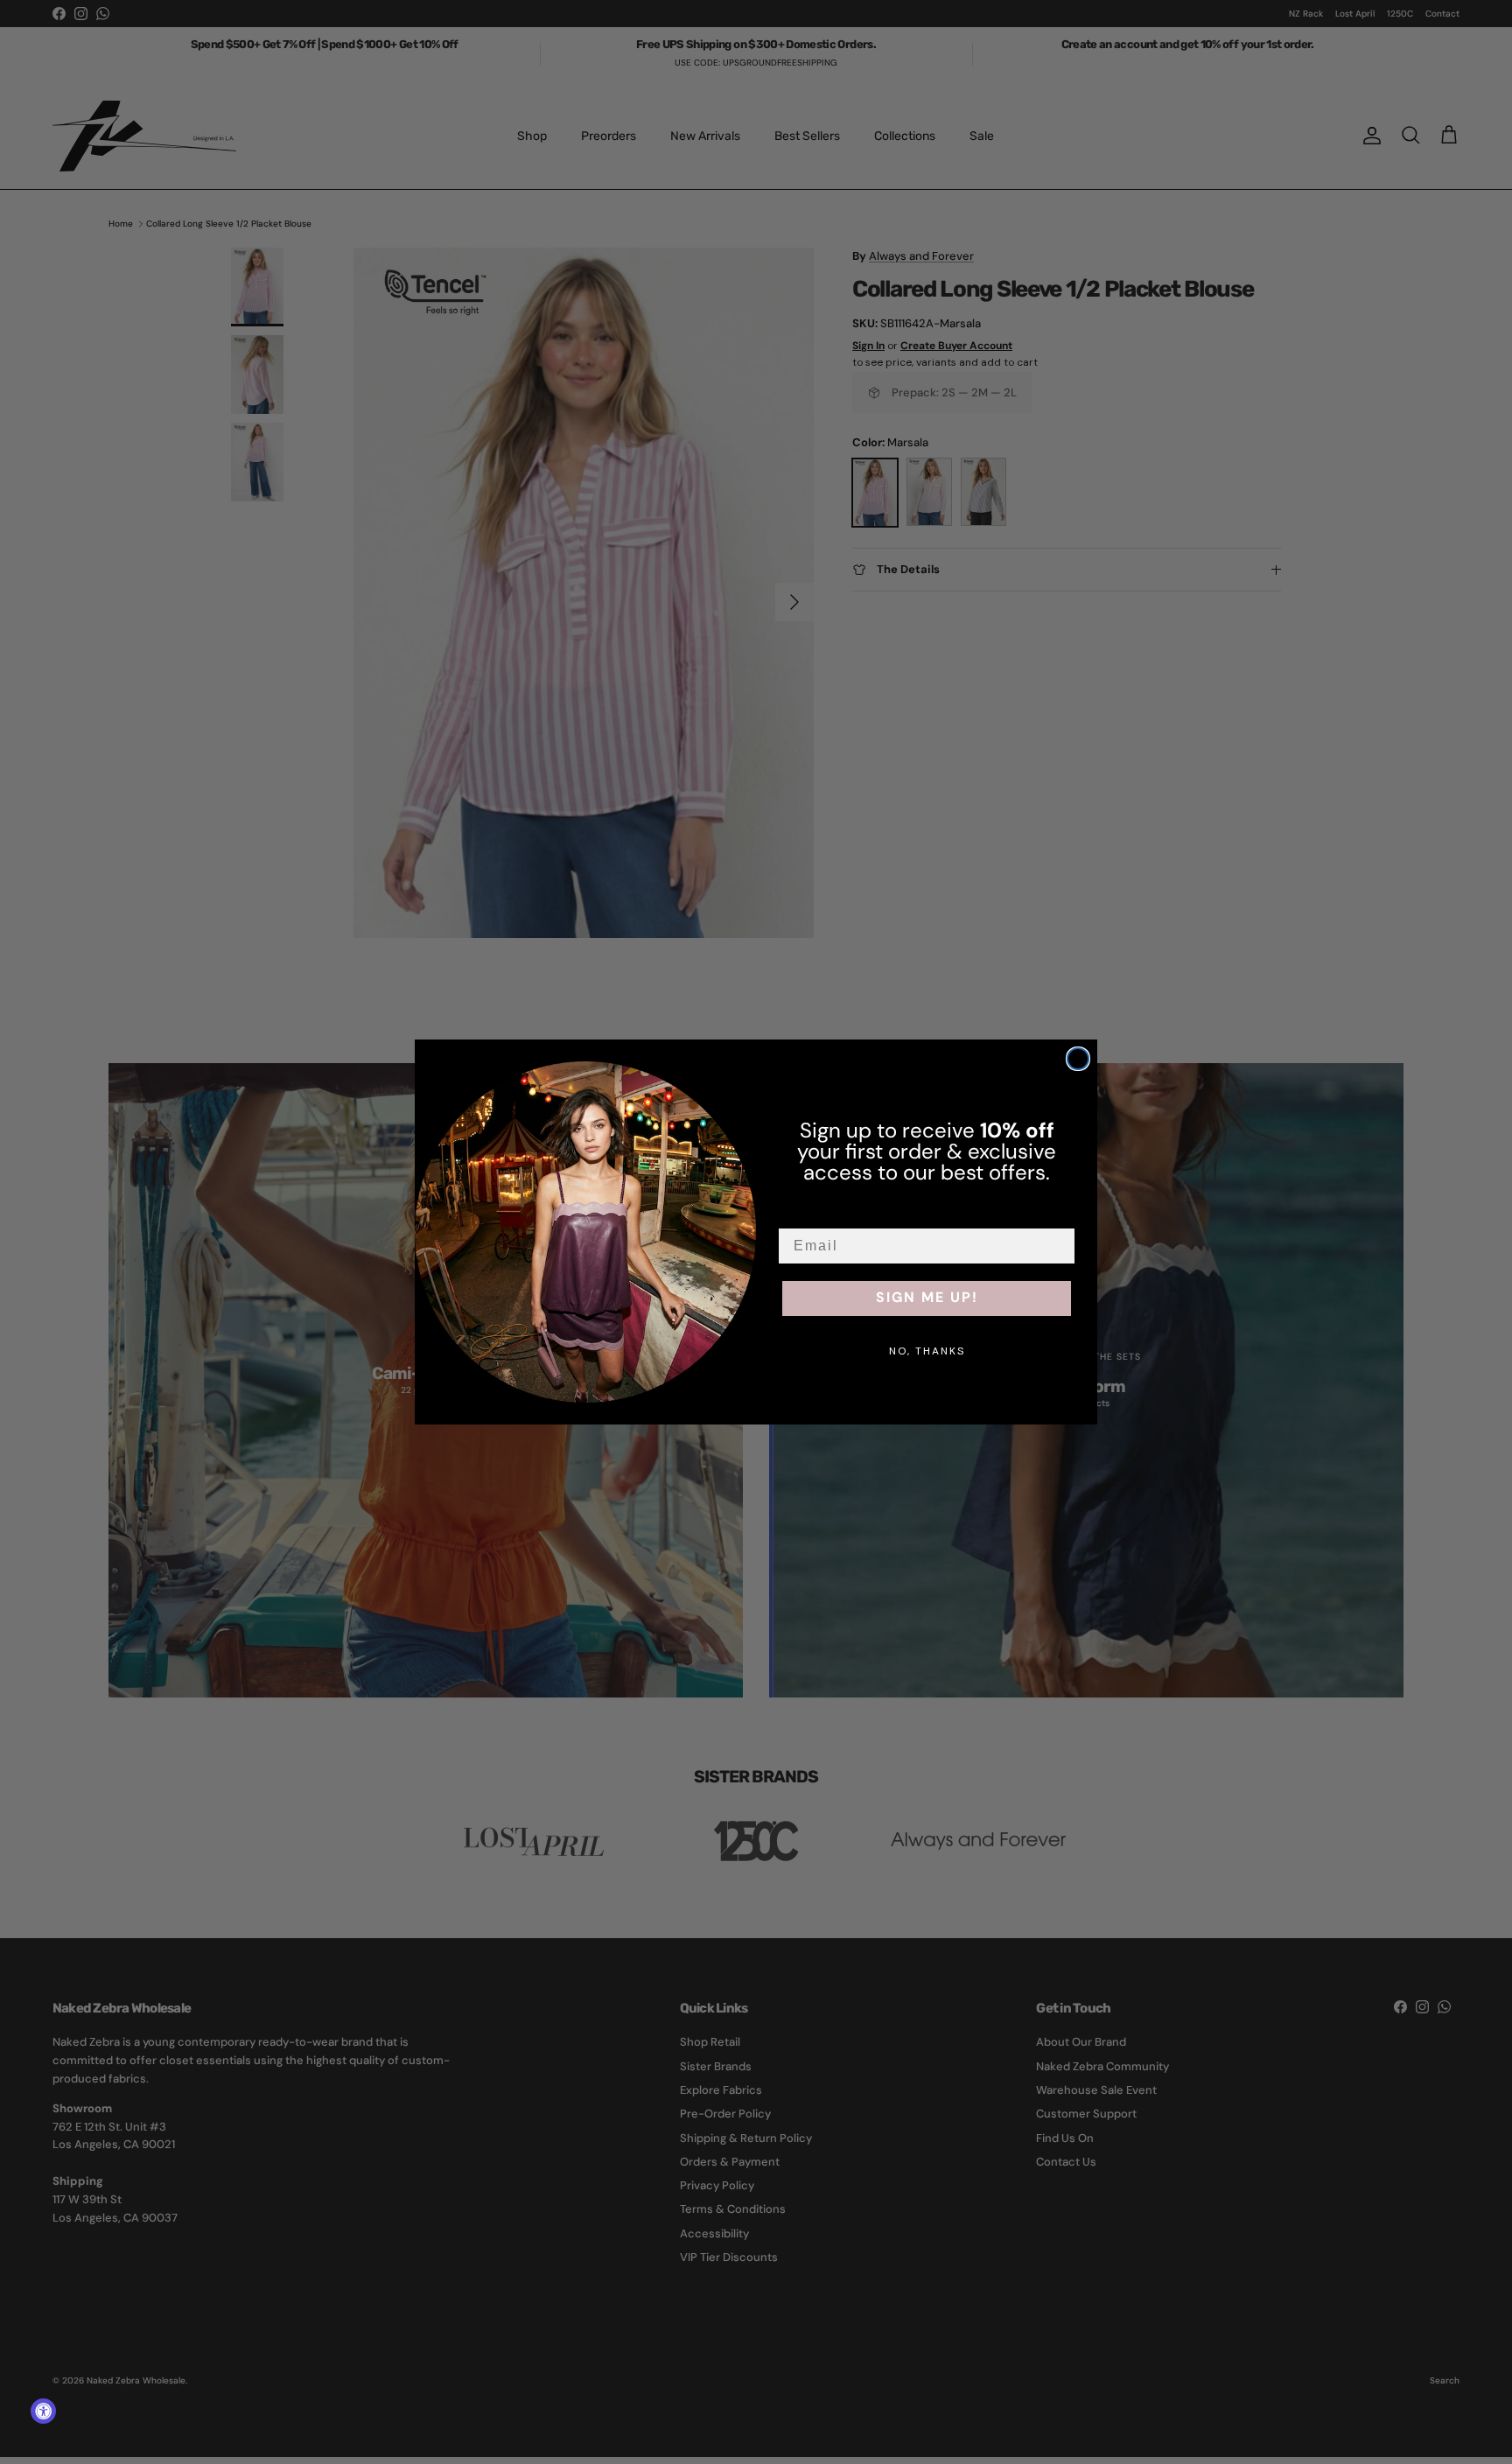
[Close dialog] (1078, 1059)
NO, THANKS (927, 1351)
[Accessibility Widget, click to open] (43, 2411)
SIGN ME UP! (927, 1298)
